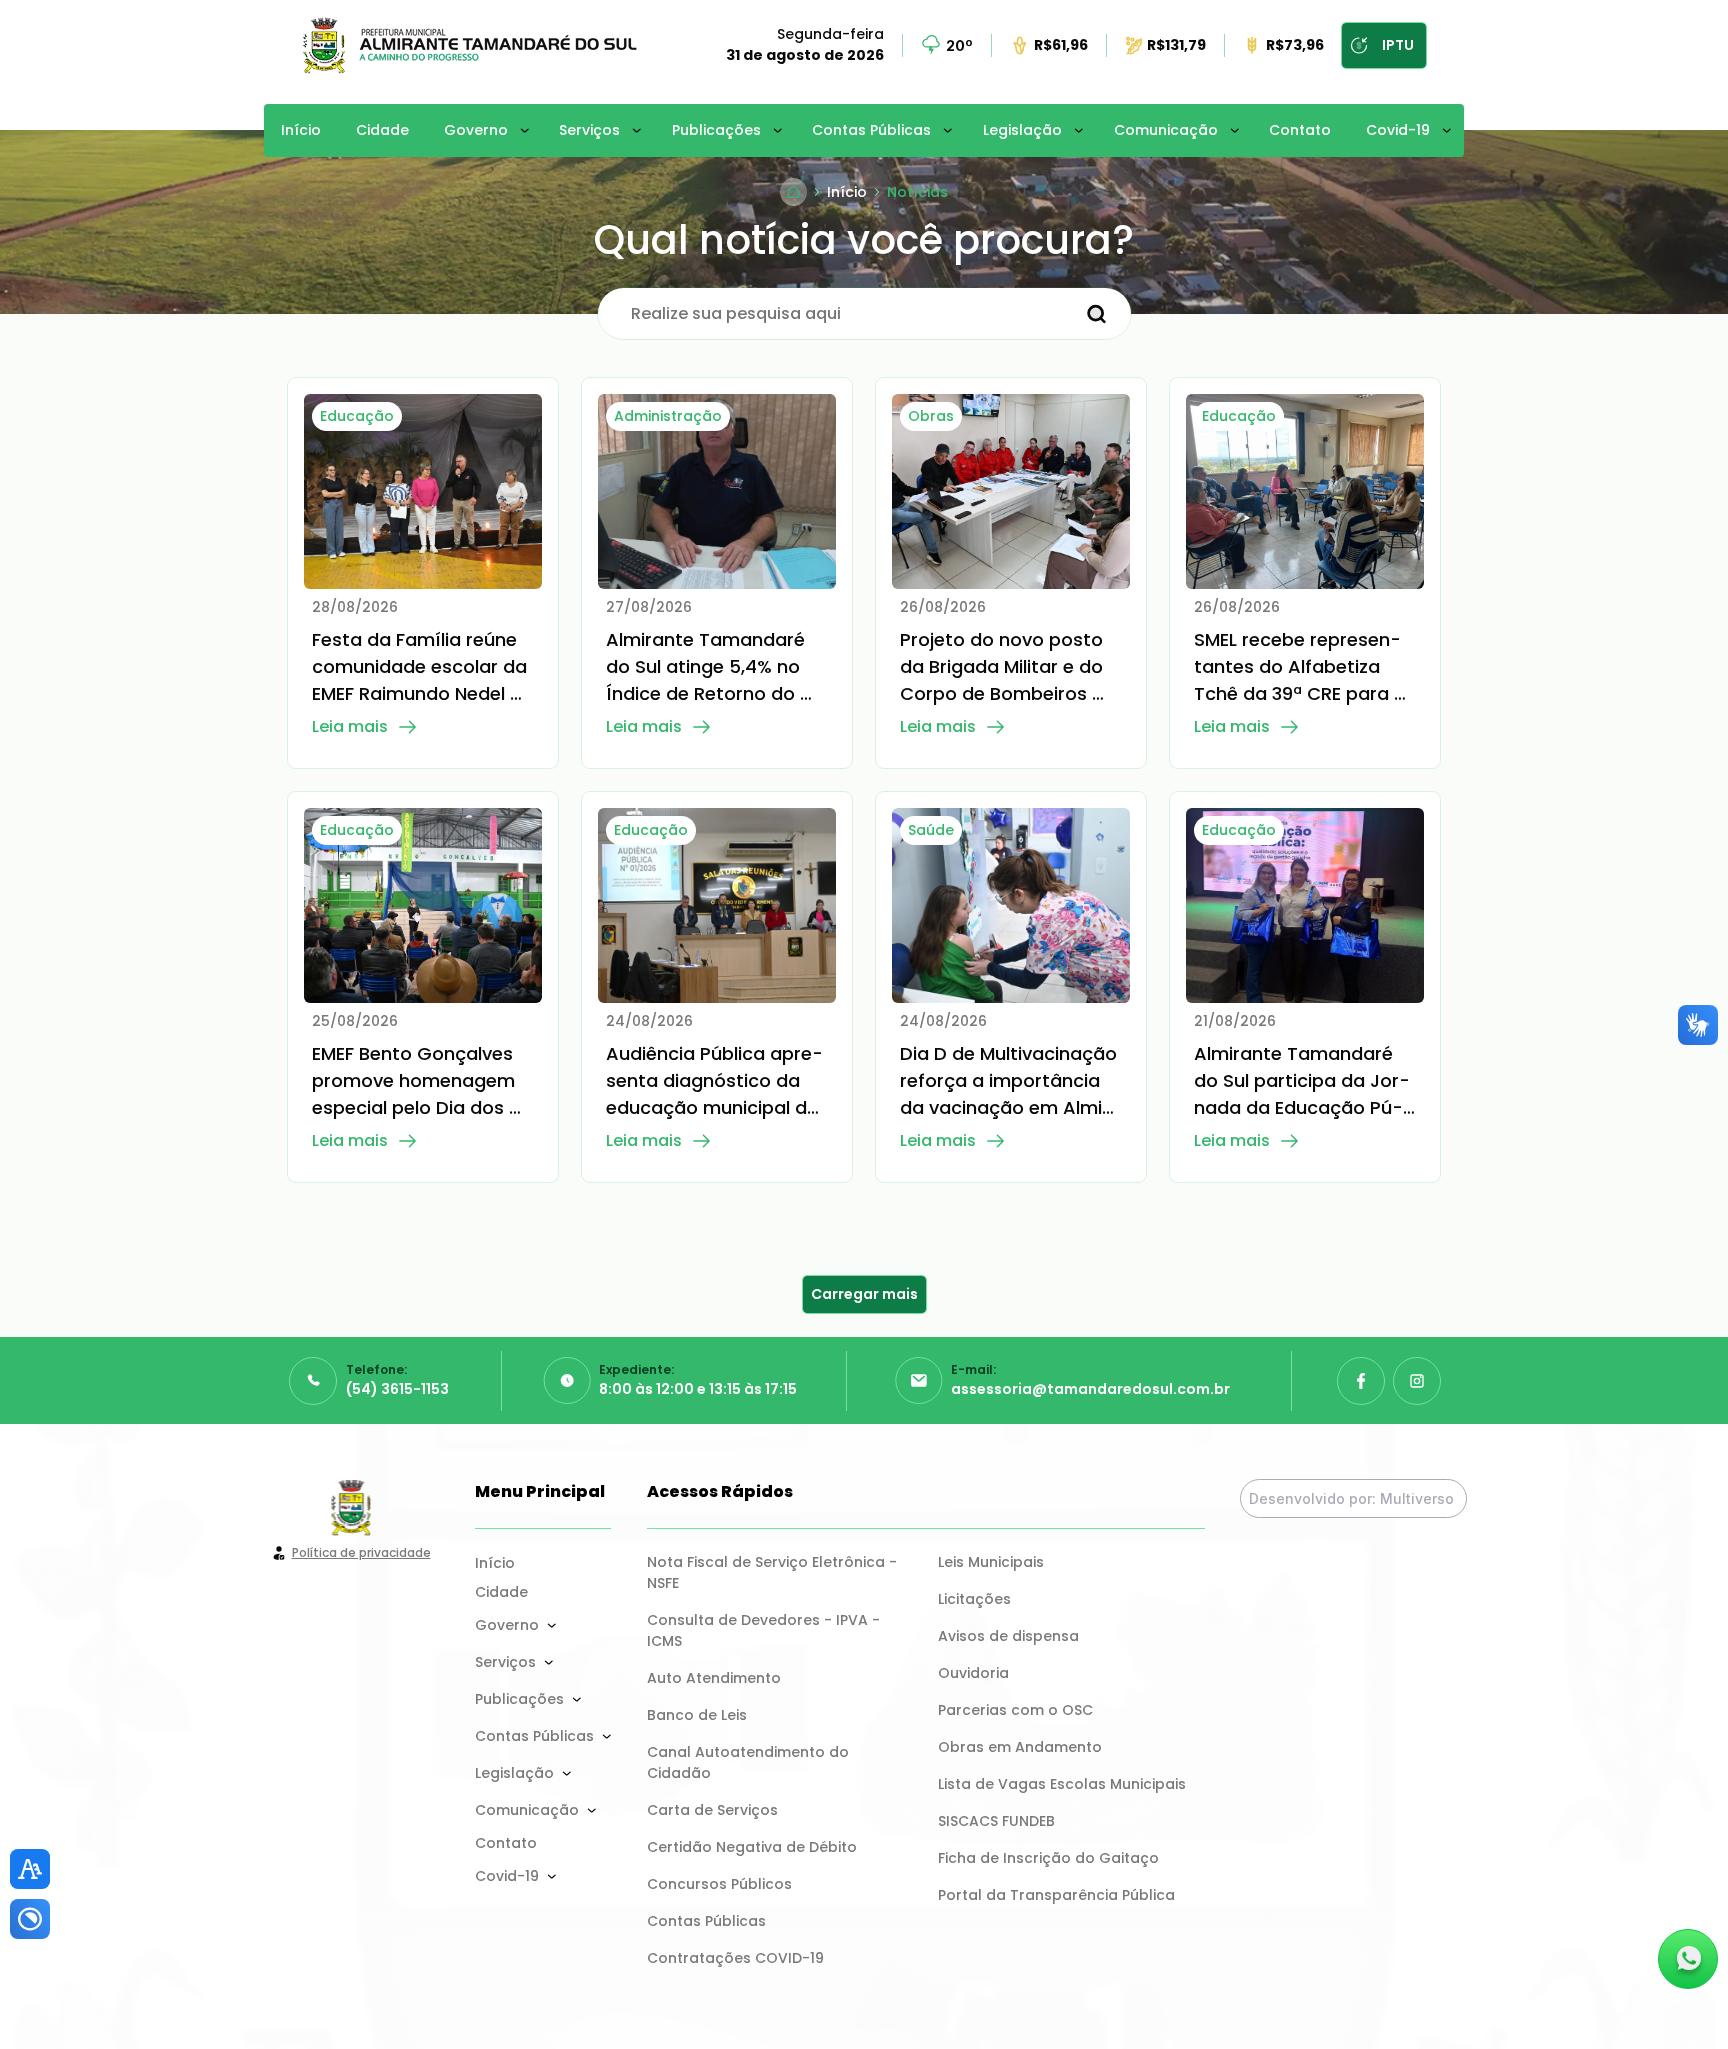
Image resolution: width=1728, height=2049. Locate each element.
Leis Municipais (991, 1562)
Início (301, 130)
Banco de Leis (697, 1715)
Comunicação (1166, 130)
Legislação (1022, 130)
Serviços (589, 130)
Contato (1300, 130)
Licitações (974, 1599)
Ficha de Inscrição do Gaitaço (1048, 1858)
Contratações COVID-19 (735, 1958)
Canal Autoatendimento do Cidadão (750, 1762)
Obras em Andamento (1020, 1747)
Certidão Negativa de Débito (752, 1847)
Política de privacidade (361, 1552)
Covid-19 (1398, 130)
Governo (476, 130)
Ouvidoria (973, 1673)
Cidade (382, 130)
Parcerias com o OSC (1015, 1710)
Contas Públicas (871, 130)
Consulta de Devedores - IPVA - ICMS (765, 1630)
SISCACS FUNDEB (996, 1821)
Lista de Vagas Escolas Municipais (1062, 1784)
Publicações (716, 130)
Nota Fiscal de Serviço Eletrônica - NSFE (774, 1572)
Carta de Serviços (712, 1810)
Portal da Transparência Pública (1056, 1895)
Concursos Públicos (719, 1884)
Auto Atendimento (714, 1678)
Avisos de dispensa (1008, 1636)
